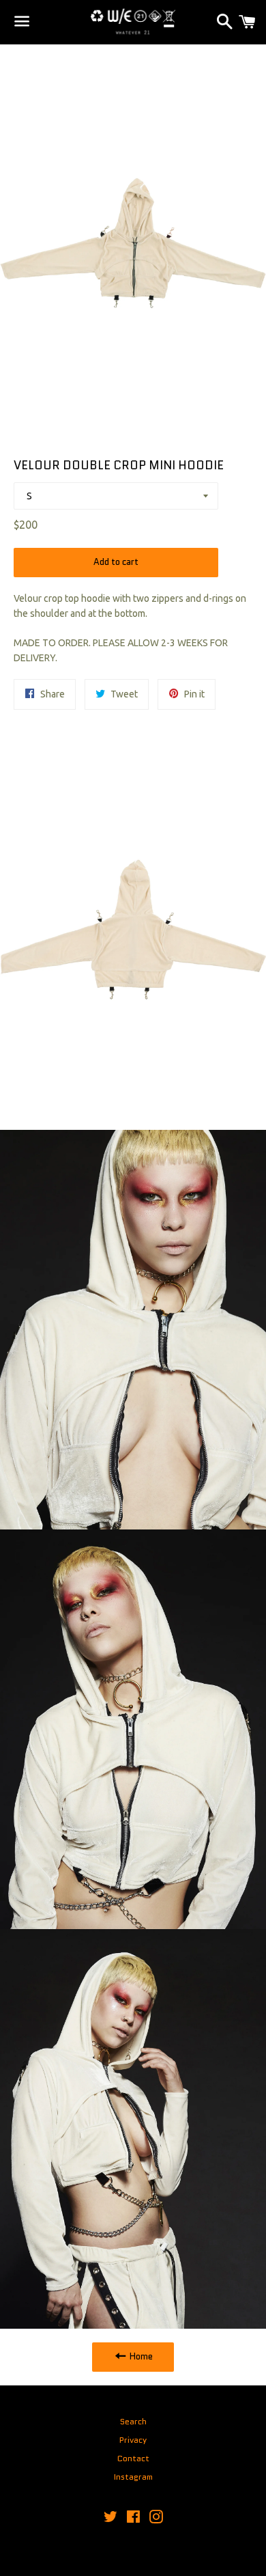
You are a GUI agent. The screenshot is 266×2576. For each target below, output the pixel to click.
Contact (133, 2458)
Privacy (133, 2440)
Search (133, 2421)
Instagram (133, 2477)
